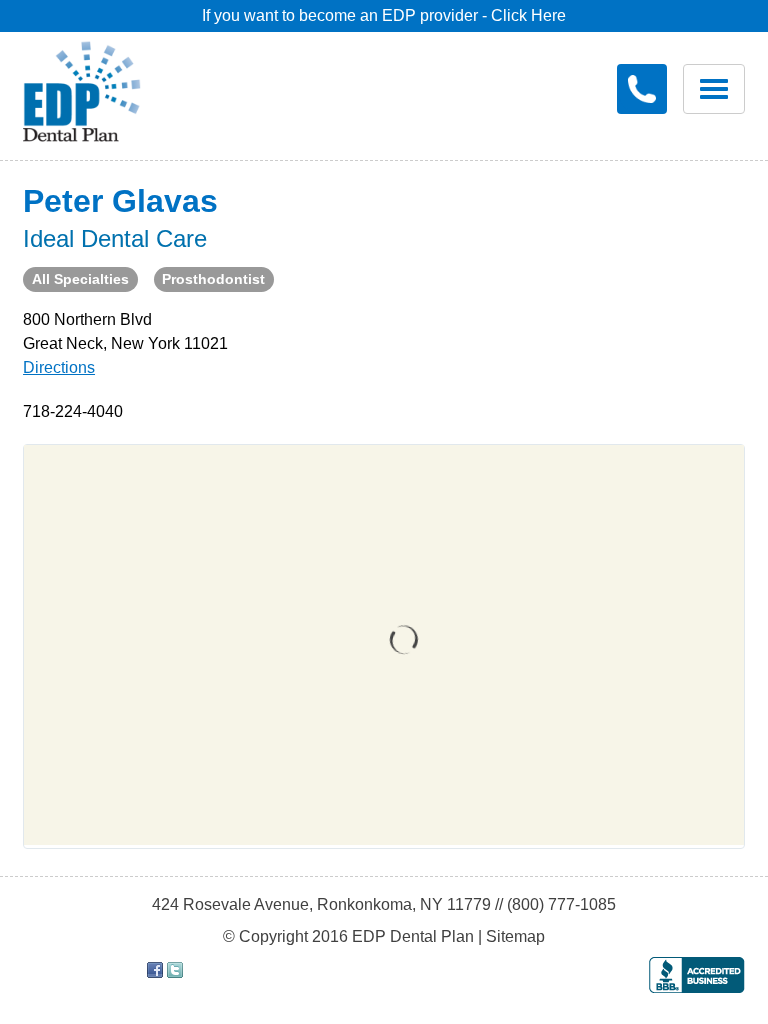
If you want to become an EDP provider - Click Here (384, 15)
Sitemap (515, 936)
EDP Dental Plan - (96, 88)
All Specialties (80, 279)
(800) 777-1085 (561, 904)
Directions (59, 367)
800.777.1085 (642, 89)
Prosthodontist (213, 279)
